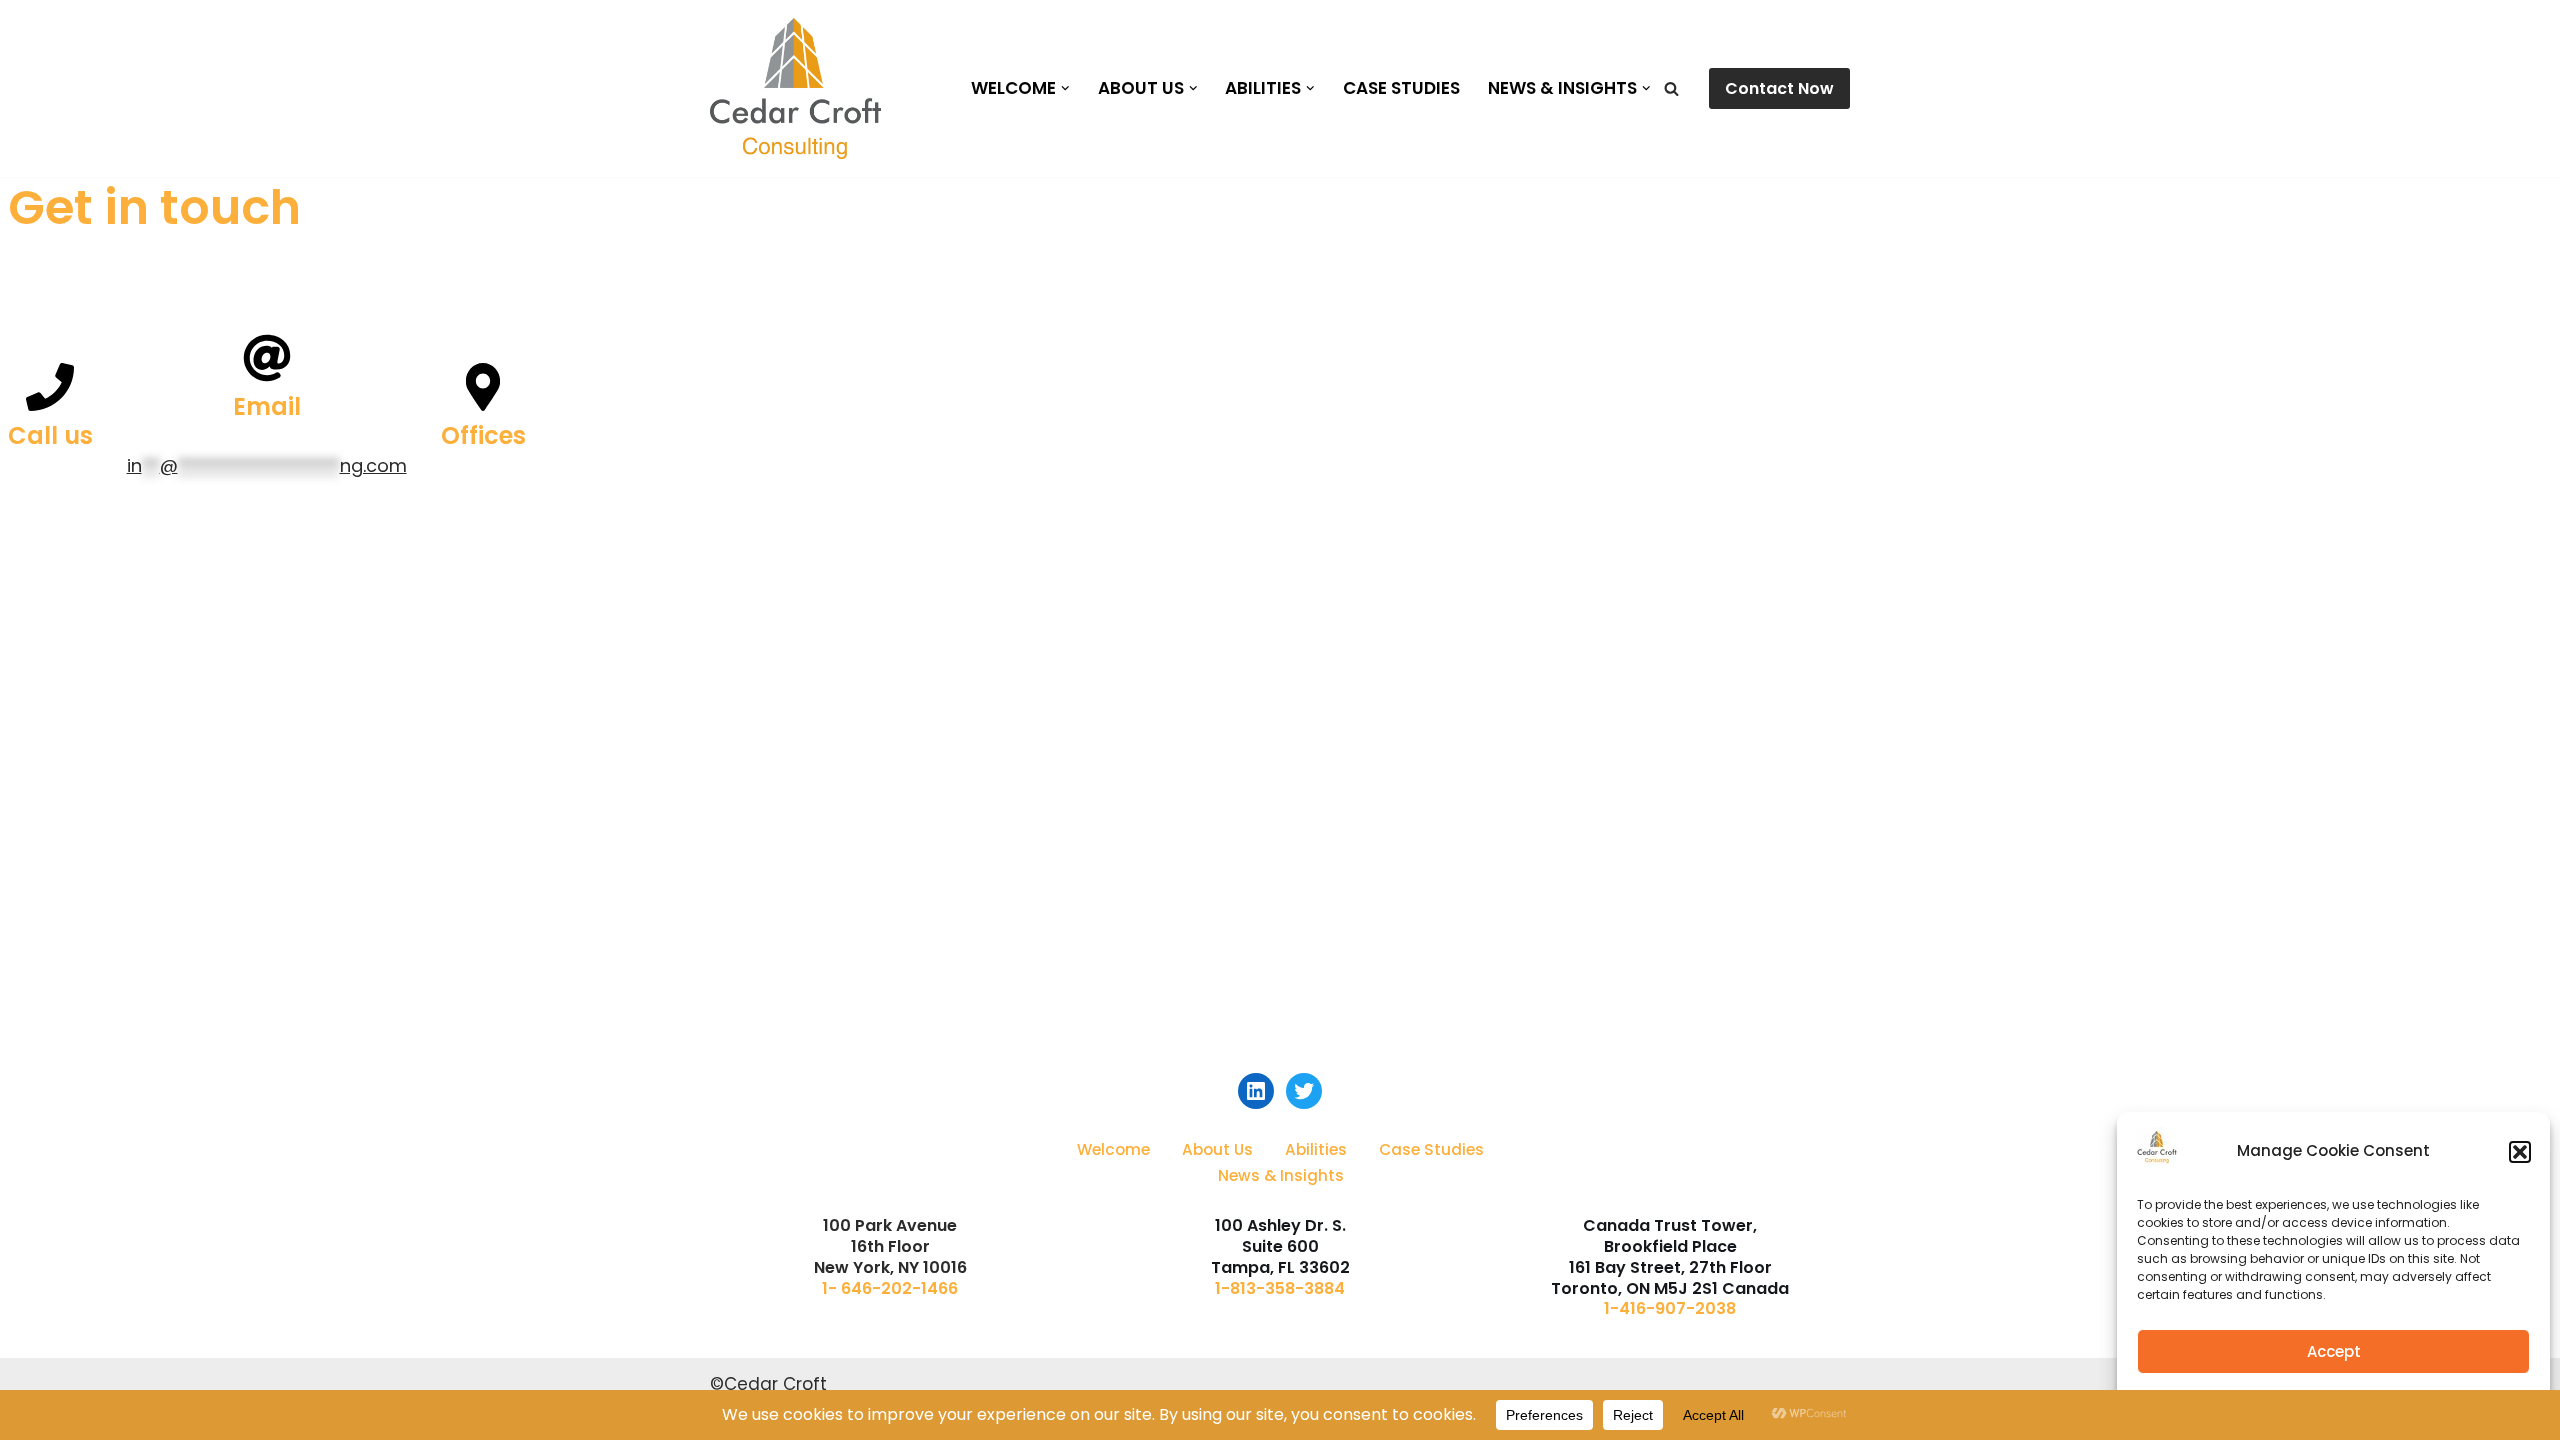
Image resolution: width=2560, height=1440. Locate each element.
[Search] (1671, 88)
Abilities (1316, 1149)
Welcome (1113, 1149)
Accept (2334, 1351)
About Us (1217, 1149)
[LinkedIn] (1256, 1091)
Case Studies (1401, 88)
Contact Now (1779, 88)
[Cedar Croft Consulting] (795, 88)
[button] (2520, 1152)
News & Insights (1281, 1175)
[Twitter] (1304, 1091)
